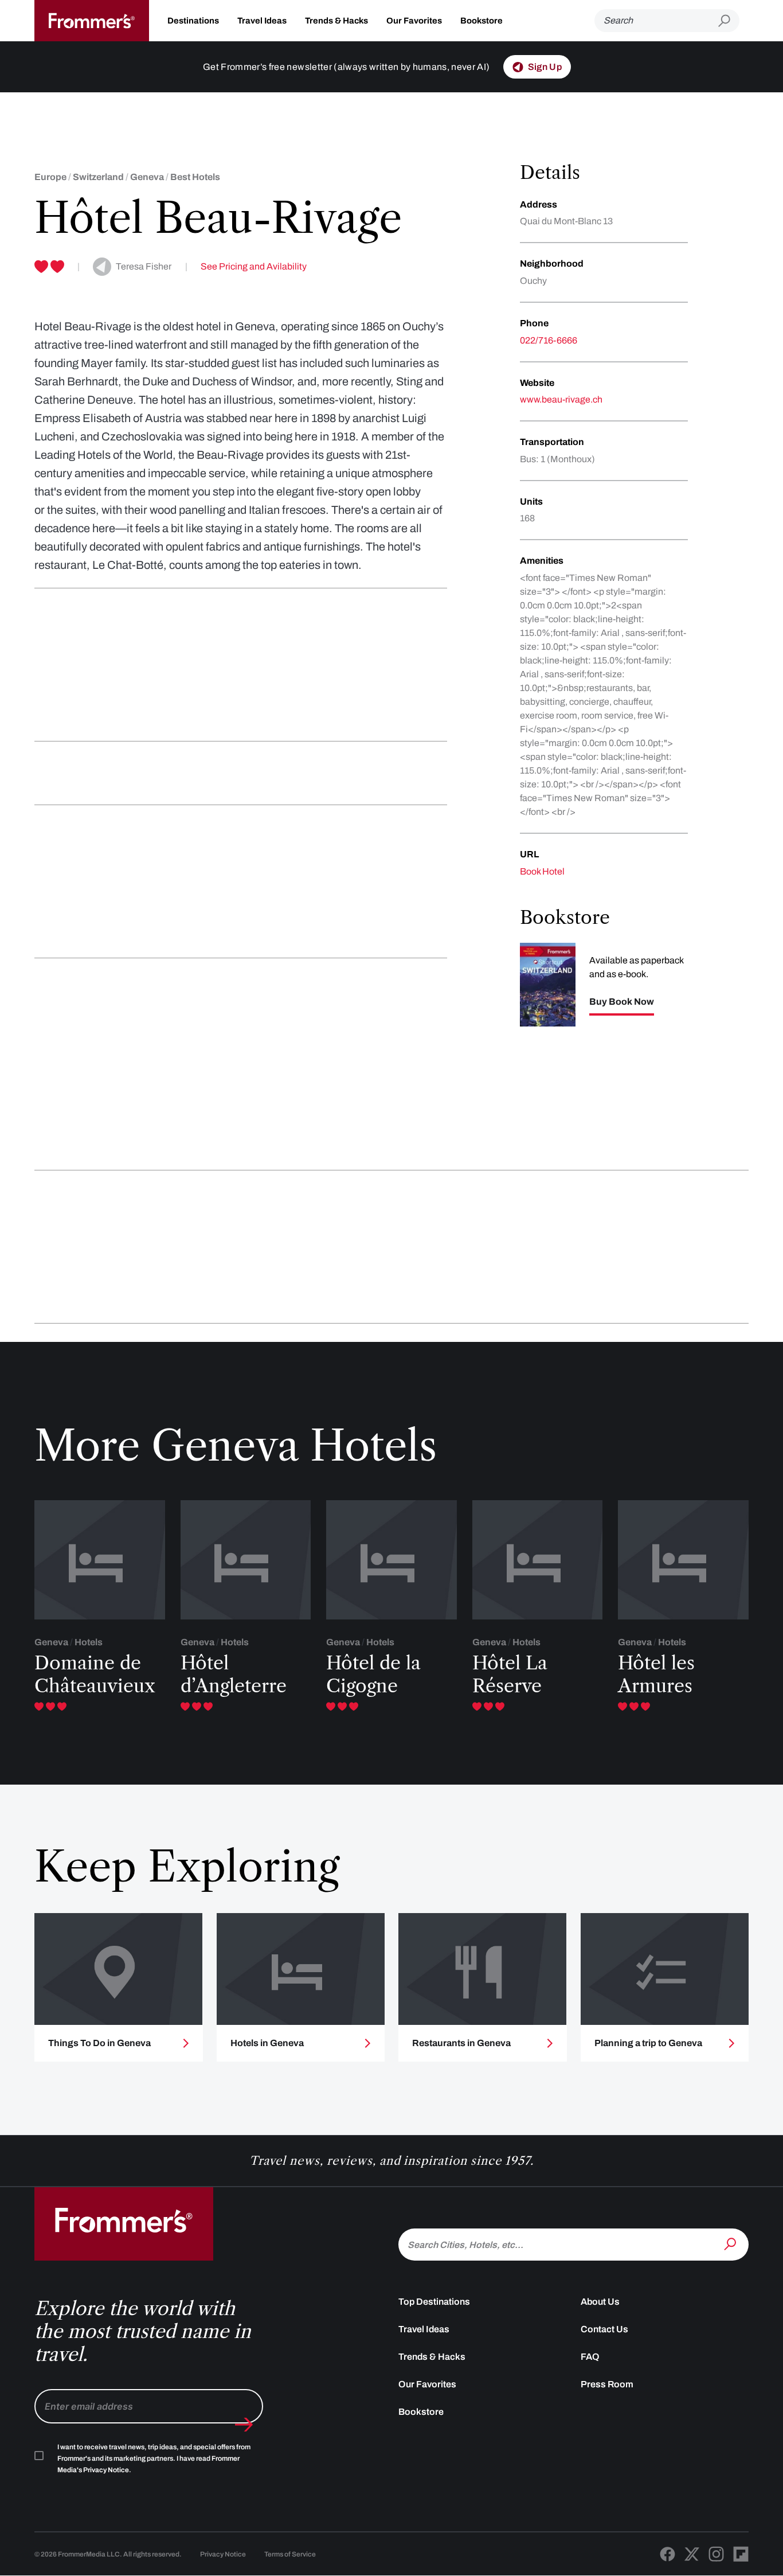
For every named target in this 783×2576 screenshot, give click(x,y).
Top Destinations (434, 2302)
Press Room (607, 2384)
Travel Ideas (262, 21)
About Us (600, 2302)
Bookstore (481, 21)
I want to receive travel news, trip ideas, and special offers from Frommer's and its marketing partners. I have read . (154, 2458)
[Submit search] (729, 21)
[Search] (731, 2243)
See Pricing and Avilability (254, 266)
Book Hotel (542, 871)
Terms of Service (290, 2554)
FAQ (590, 2357)
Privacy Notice (223, 2554)
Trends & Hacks (336, 21)
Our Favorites (414, 21)
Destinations (193, 21)
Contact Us (604, 2329)
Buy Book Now (622, 1002)
